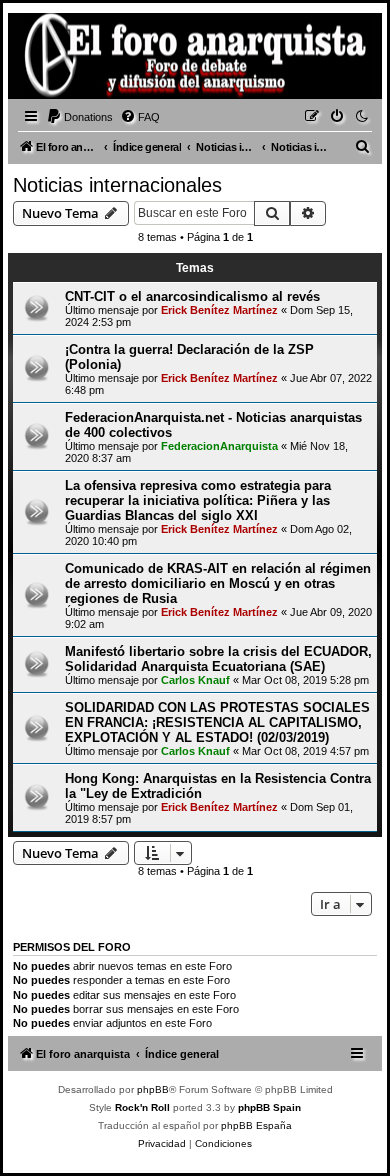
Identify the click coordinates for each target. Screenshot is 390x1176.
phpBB (153, 1089)
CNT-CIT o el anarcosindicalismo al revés (192, 296)
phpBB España (256, 1125)
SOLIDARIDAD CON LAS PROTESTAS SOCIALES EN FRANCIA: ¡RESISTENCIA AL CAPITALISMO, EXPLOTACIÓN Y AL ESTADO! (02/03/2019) (217, 722)
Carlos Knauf (195, 680)
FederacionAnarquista (219, 446)
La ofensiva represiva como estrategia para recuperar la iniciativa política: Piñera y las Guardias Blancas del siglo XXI (198, 500)
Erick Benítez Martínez (219, 310)
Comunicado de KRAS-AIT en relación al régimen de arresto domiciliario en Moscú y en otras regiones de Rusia (218, 583)
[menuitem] (79, 117)
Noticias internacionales (117, 185)
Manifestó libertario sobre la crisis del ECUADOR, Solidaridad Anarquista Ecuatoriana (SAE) (218, 659)
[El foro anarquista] (46, 59)
